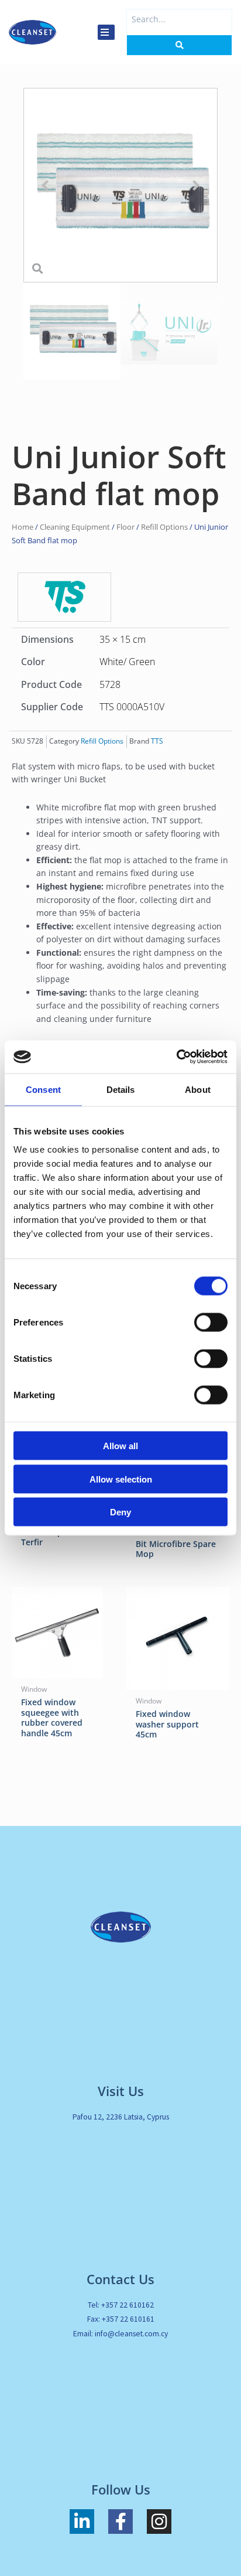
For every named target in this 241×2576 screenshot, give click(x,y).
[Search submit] (179, 45)
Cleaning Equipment (75, 527)
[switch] (211, 1323)
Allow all (120, 1446)
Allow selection (121, 1479)
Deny (120, 1512)
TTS (157, 741)
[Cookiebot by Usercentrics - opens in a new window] (176, 1057)
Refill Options (164, 527)
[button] (45, 185)
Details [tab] (121, 1089)
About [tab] (198, 1089)
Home (23, 527)
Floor (125, 527)
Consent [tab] (43, 1089)
